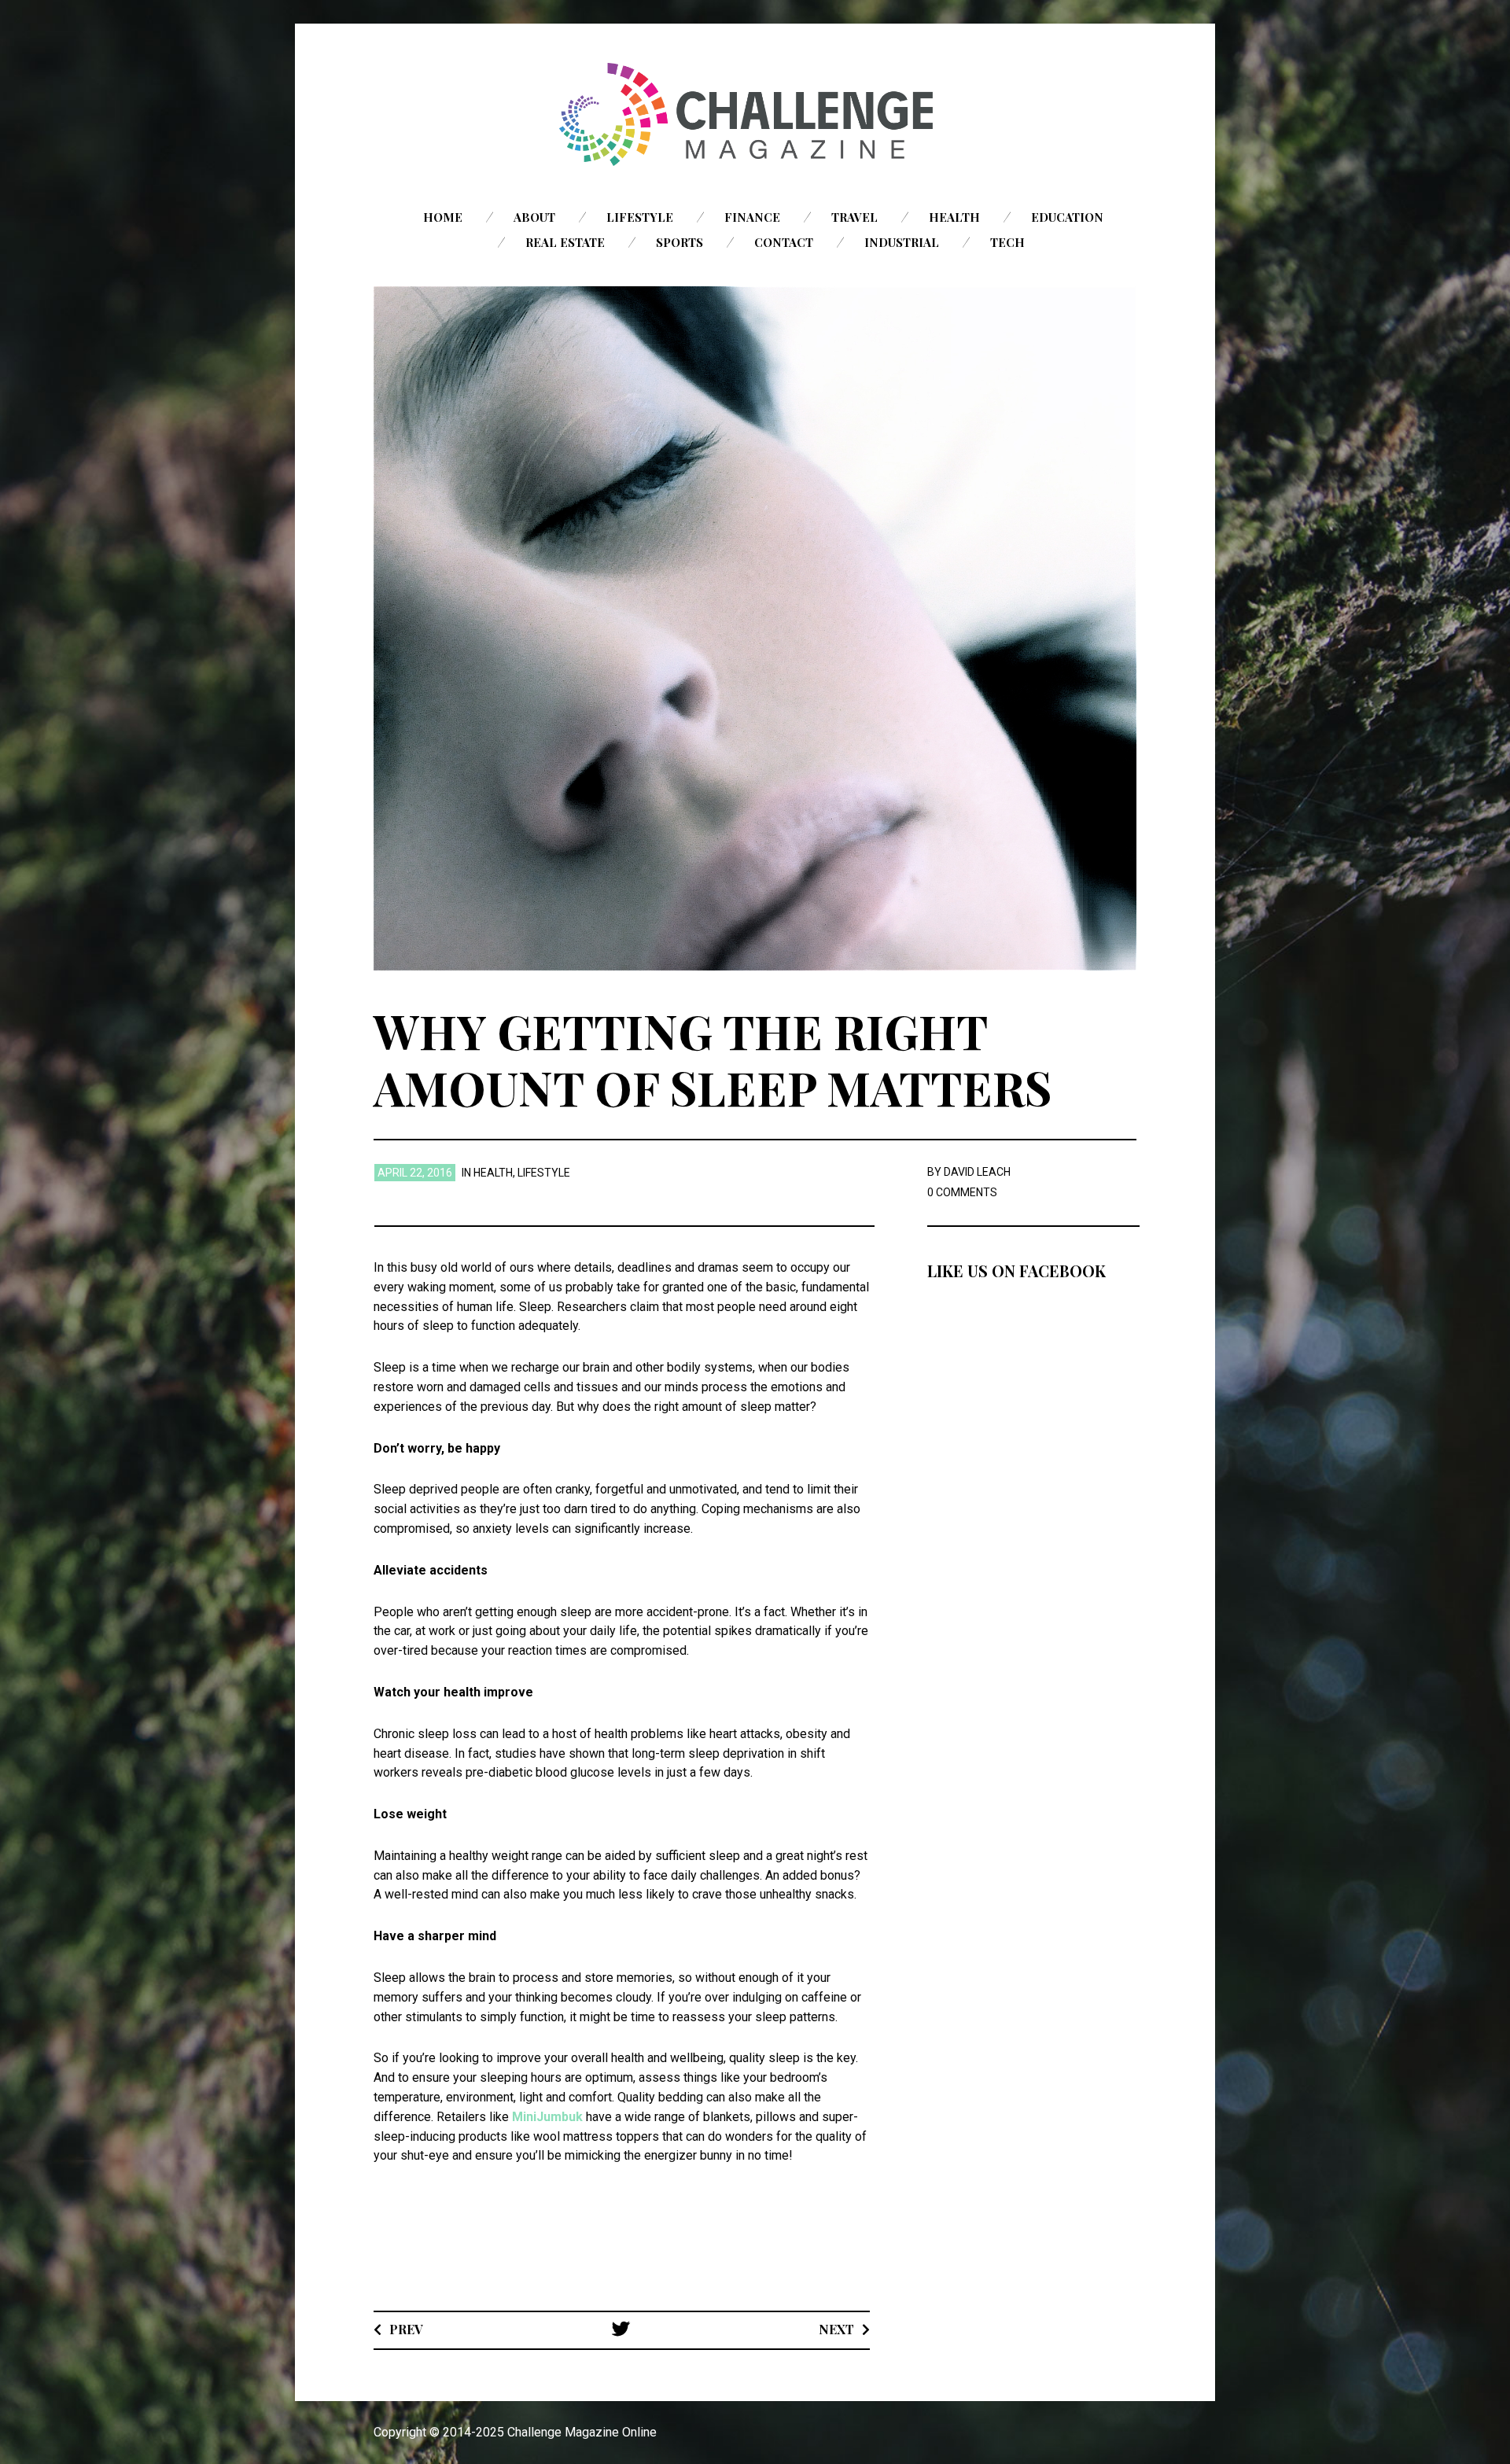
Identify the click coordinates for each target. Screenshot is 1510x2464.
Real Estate (565, 242)
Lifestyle (640, 217)
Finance (752, 217)
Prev (406, 2329)
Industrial (902, 242)
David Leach (977, 1172)
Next (836, 2329)
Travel (854, 217)
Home (443, 217)
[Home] (755, 114)
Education (1067, 217)
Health (954, 217)
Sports (679, 242)
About (534, 217)
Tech (1007, 242)
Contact (784, 242)
